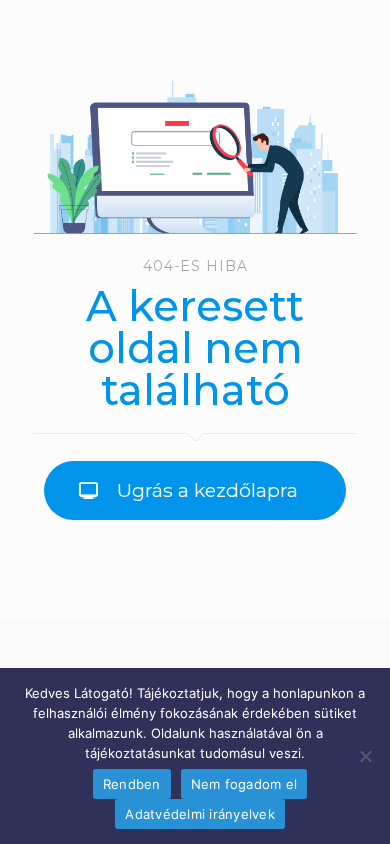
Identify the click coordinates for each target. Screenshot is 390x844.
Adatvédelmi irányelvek (200, 814)
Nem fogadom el (244, 784)
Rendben (132, 784)
